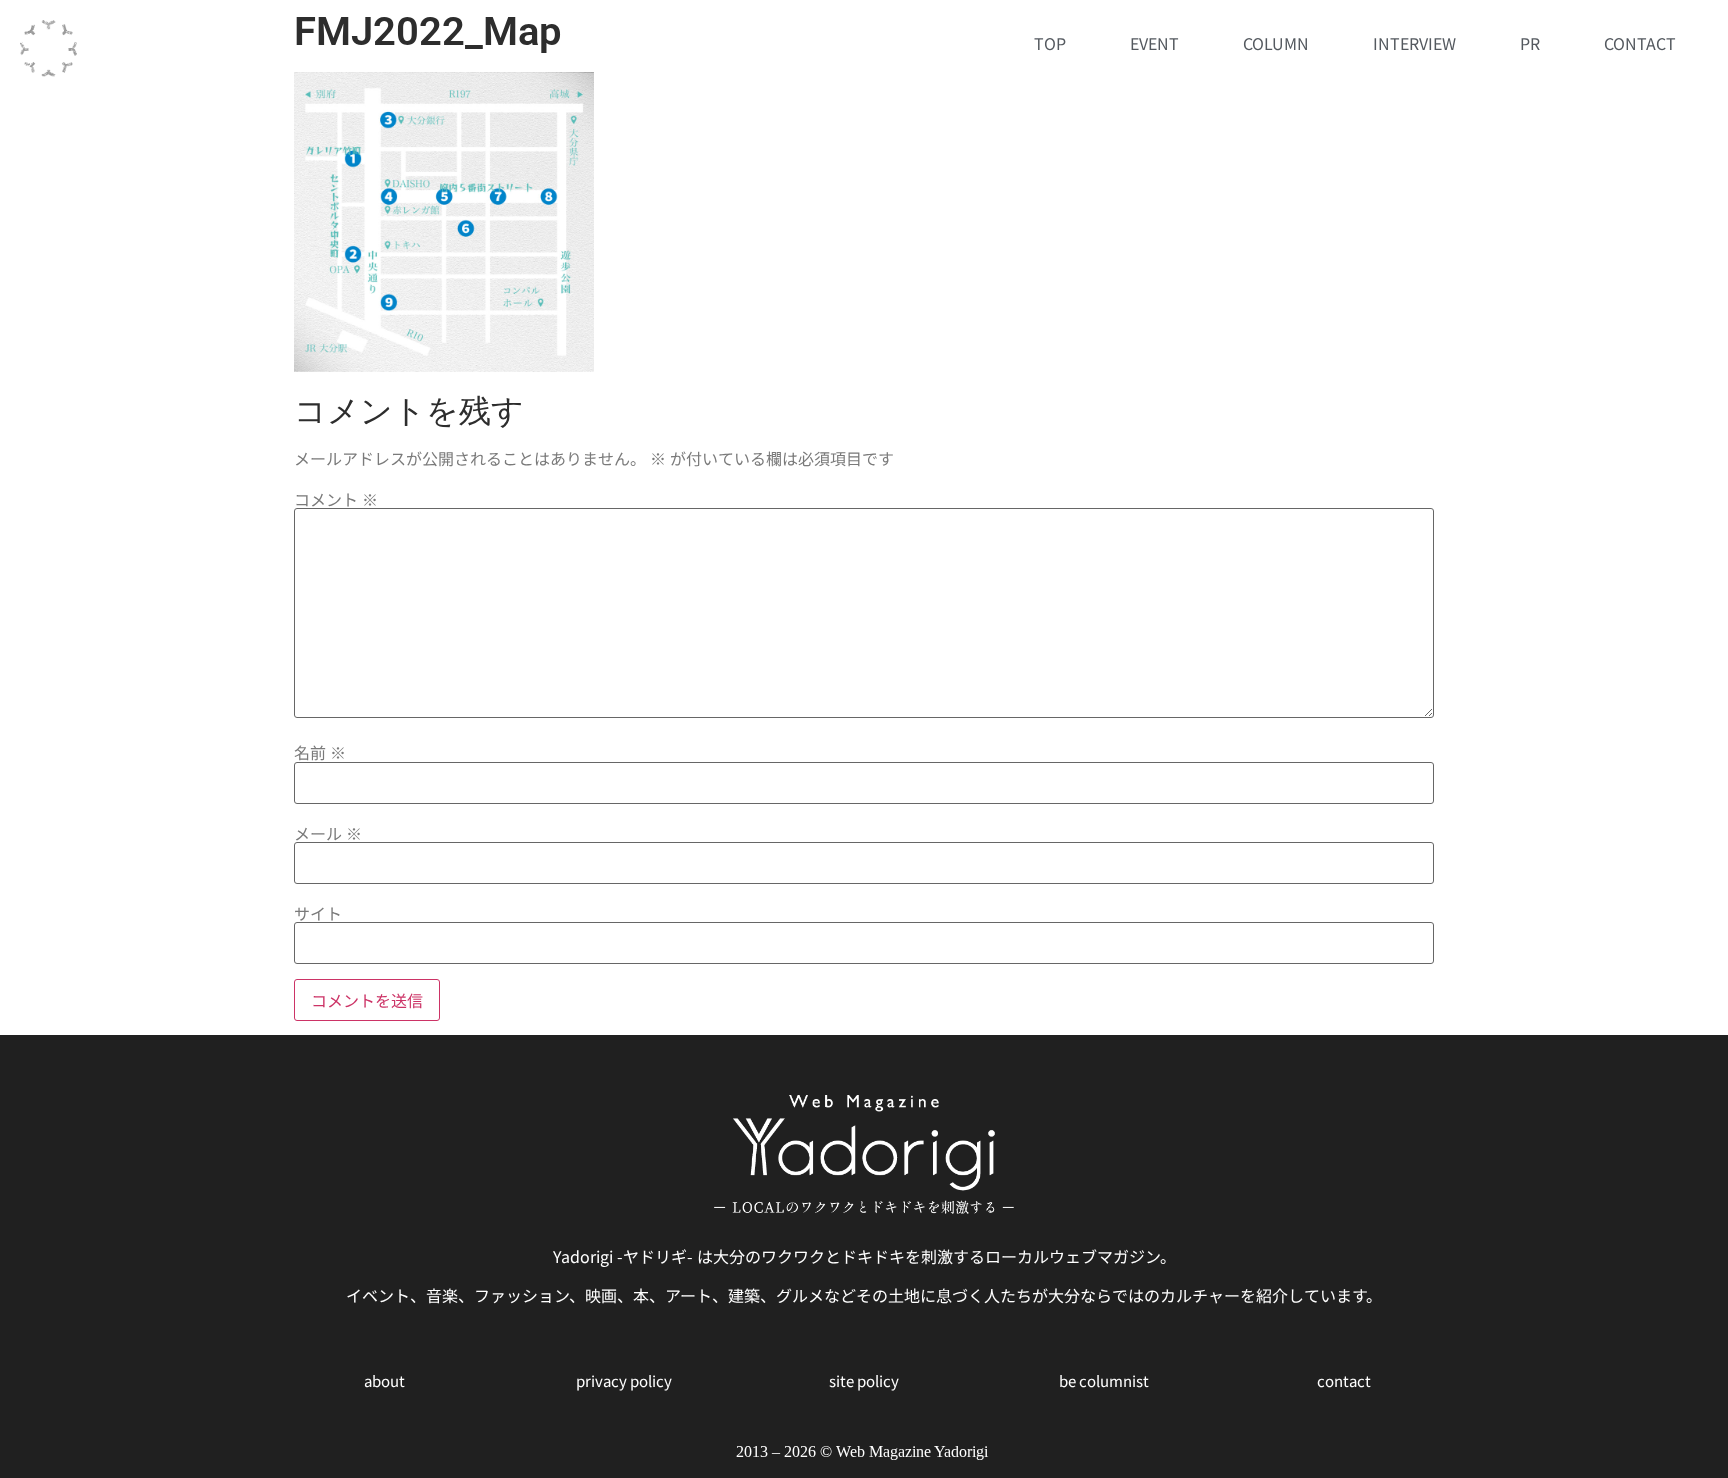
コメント (336, 499)
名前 (320, 752)
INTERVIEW (1414, 43)
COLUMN (1276, 43)
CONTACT (1640, 43)
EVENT (1154, 43)
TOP (1050, 43)
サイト (318, 913)
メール (328, 833)
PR (1530, 43)
